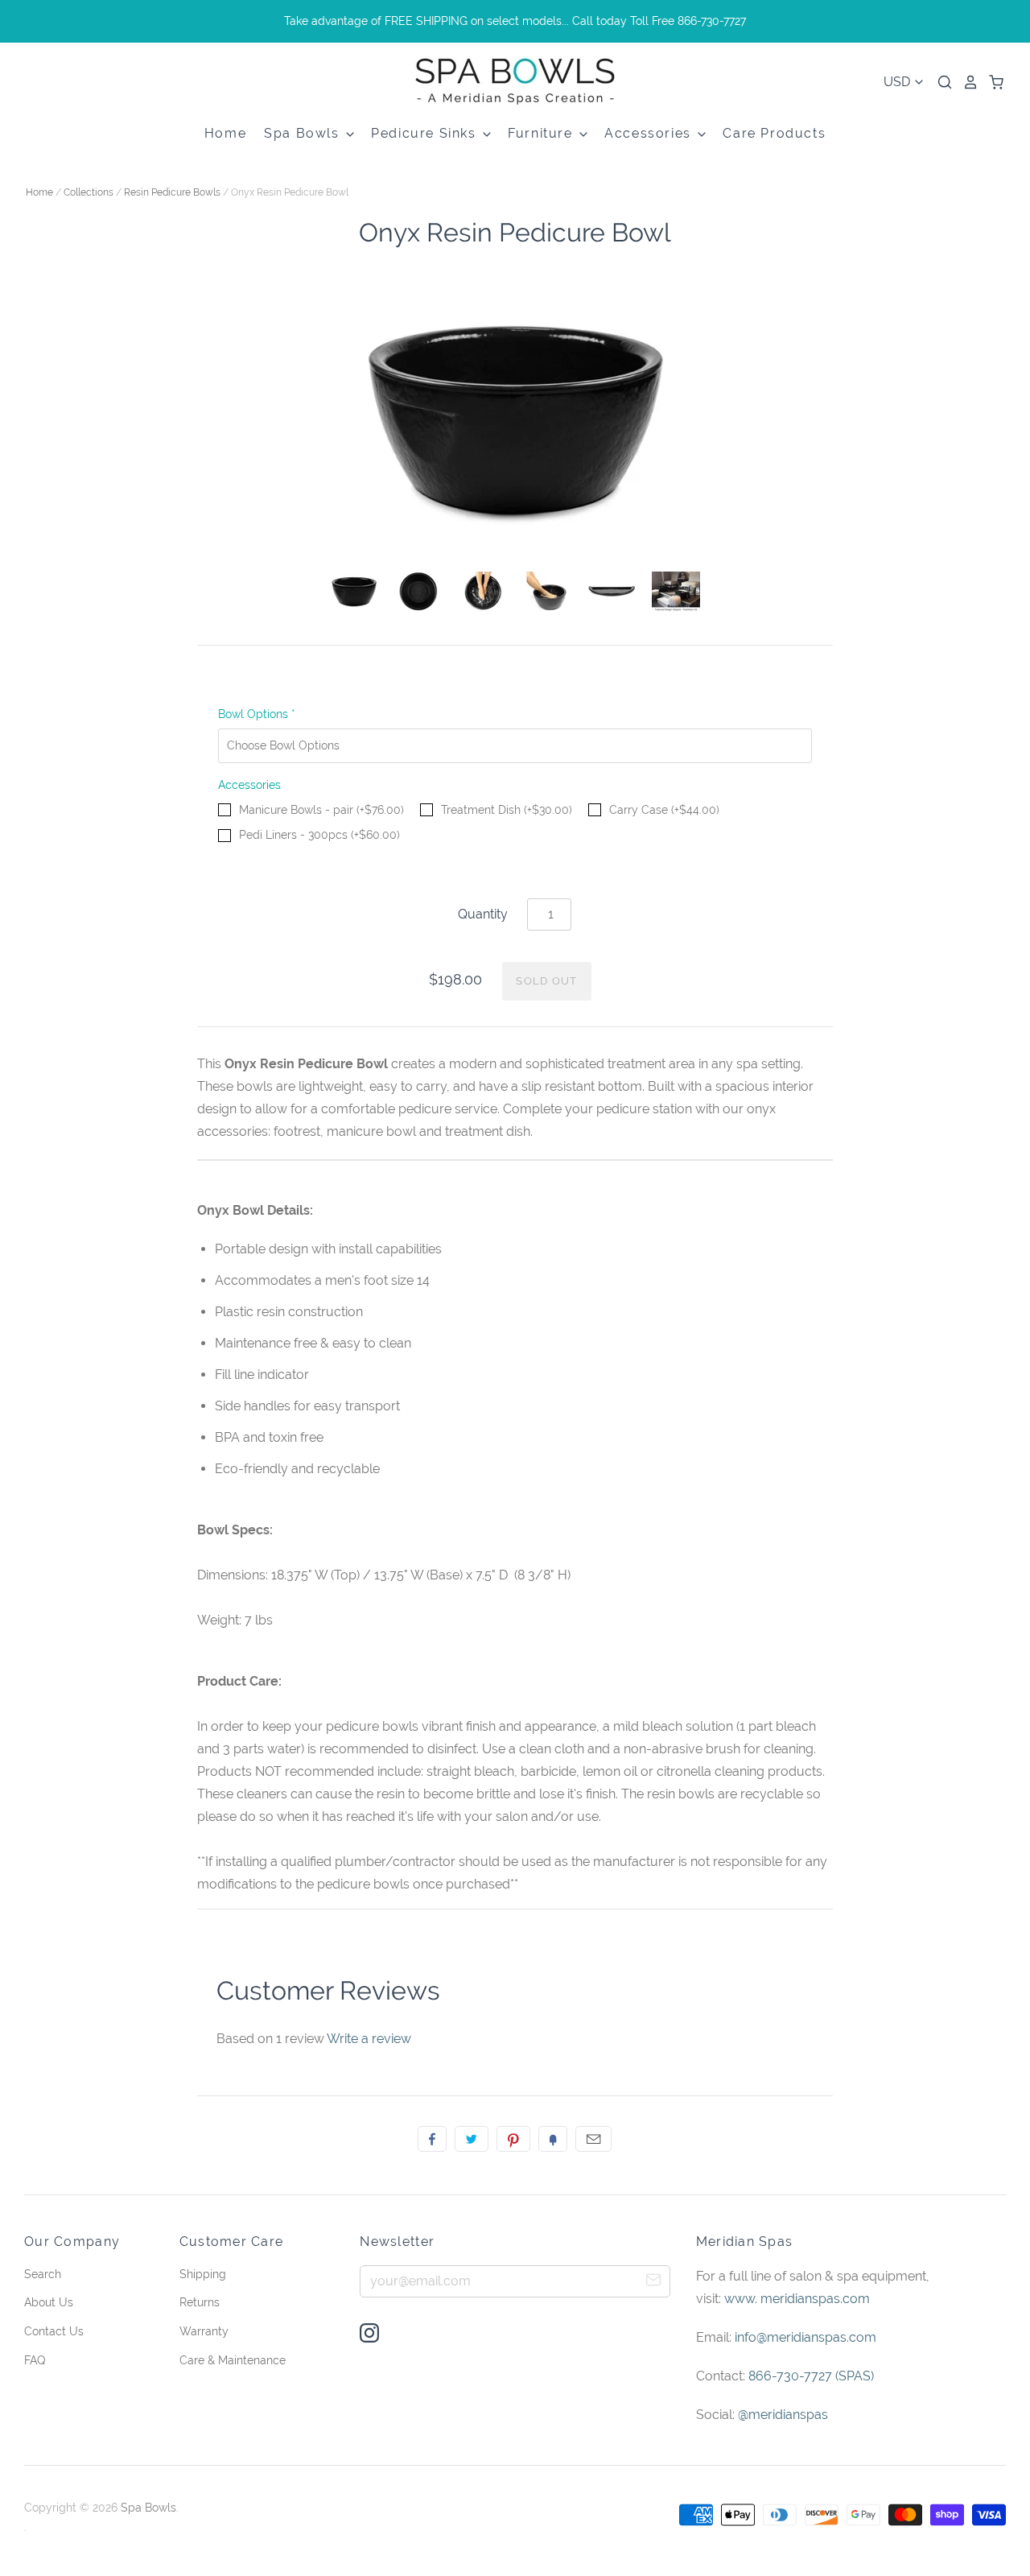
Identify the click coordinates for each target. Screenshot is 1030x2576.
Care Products (774, 133)
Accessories (650, 133)
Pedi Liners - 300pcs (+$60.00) (319, 835)
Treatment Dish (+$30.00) (507, 810)
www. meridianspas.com (797, 2299)
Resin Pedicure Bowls (172, 192)
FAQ (35, 2360)
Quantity (483, 914)
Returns (200, 2302)
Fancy (553, 2139)
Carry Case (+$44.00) (664, 810)
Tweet (472, 2139)
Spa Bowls (304, 133)
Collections (89, 192)
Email (593, 2139)
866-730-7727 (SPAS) (811, 2376)
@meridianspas (783, 2415)
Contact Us (54, 2331)
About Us (49, 2302)
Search (43, 2274)
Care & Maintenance (233, 2360)
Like (432, 2139)
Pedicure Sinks (426, 133)
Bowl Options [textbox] (257, 714)
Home (225, 133)
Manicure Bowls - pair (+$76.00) (321, 810)
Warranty (204, 2331)
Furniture (542, 133)
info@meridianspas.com (805, 2337)
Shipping (203, 2274)
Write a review (369, 2039)
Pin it (513, 2139)
